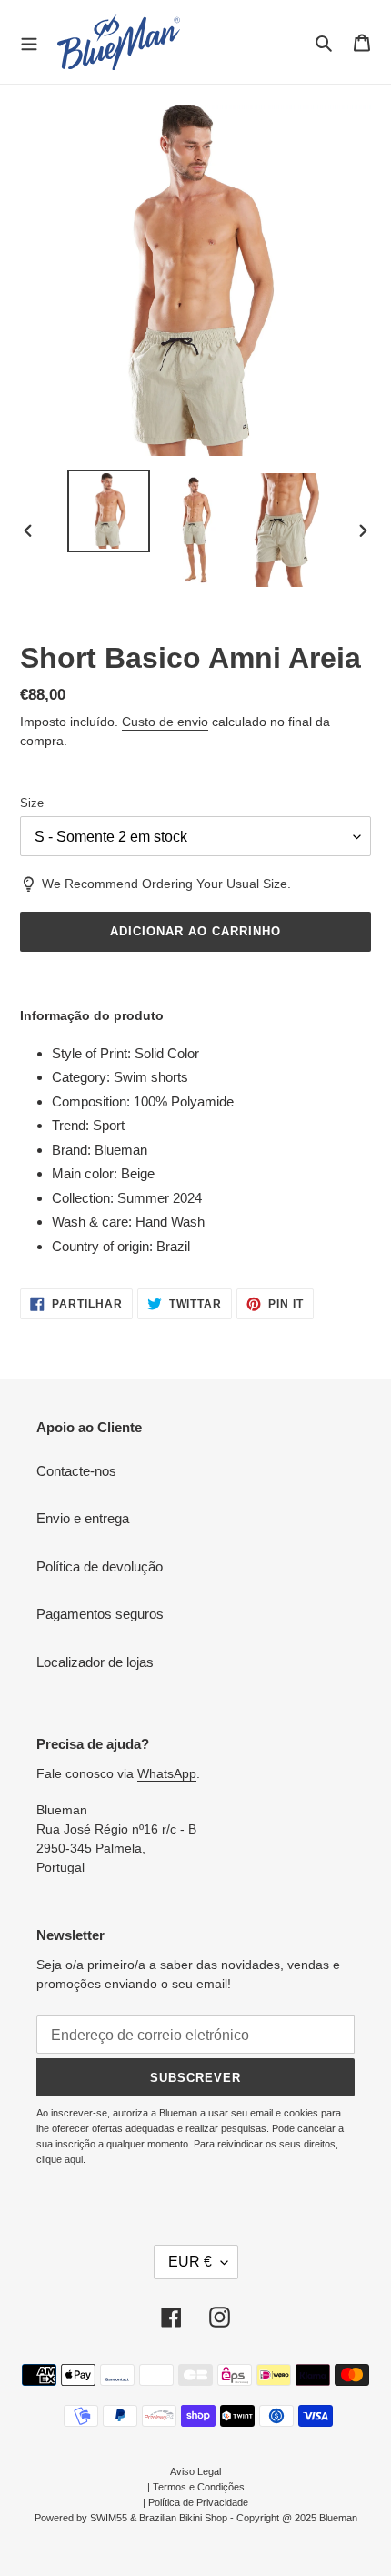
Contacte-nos (76, 1471)
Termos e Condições (199, 2487)
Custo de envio (165, 722)
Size (32, 803)
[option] (109, 511)
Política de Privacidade (198, 2502)
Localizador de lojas (95, 1662)
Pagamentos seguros (100, 1614)
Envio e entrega (83, 1518)
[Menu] (29, 42)
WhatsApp (167, 1773)
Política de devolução (100, 1566)
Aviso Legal (195, 2471)
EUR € (190, 2262)
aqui (74, 2159)
